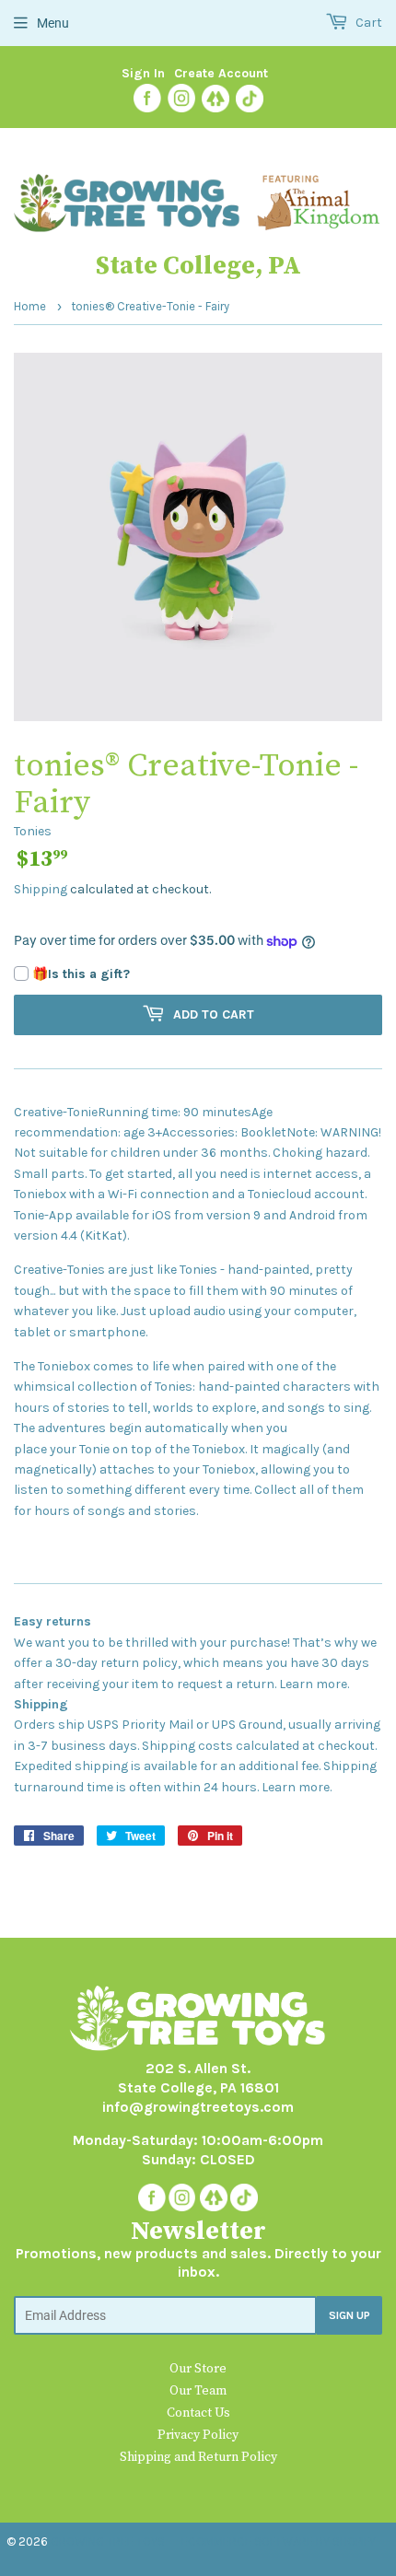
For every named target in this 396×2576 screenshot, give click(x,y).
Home (30, 306)
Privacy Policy (198, 2435)
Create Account (221, 73)
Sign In (143, 73)
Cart (367, 23)
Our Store (198, 2369)
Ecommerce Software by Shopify (279, 2541)
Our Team (198, 2391)
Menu (53, 23)
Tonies (33, 831)
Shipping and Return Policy (198, 2457)
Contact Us (198, 2413)
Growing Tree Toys (108, 2541)
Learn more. (314, 1684)
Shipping (41, 889)
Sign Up (349, 2315)
